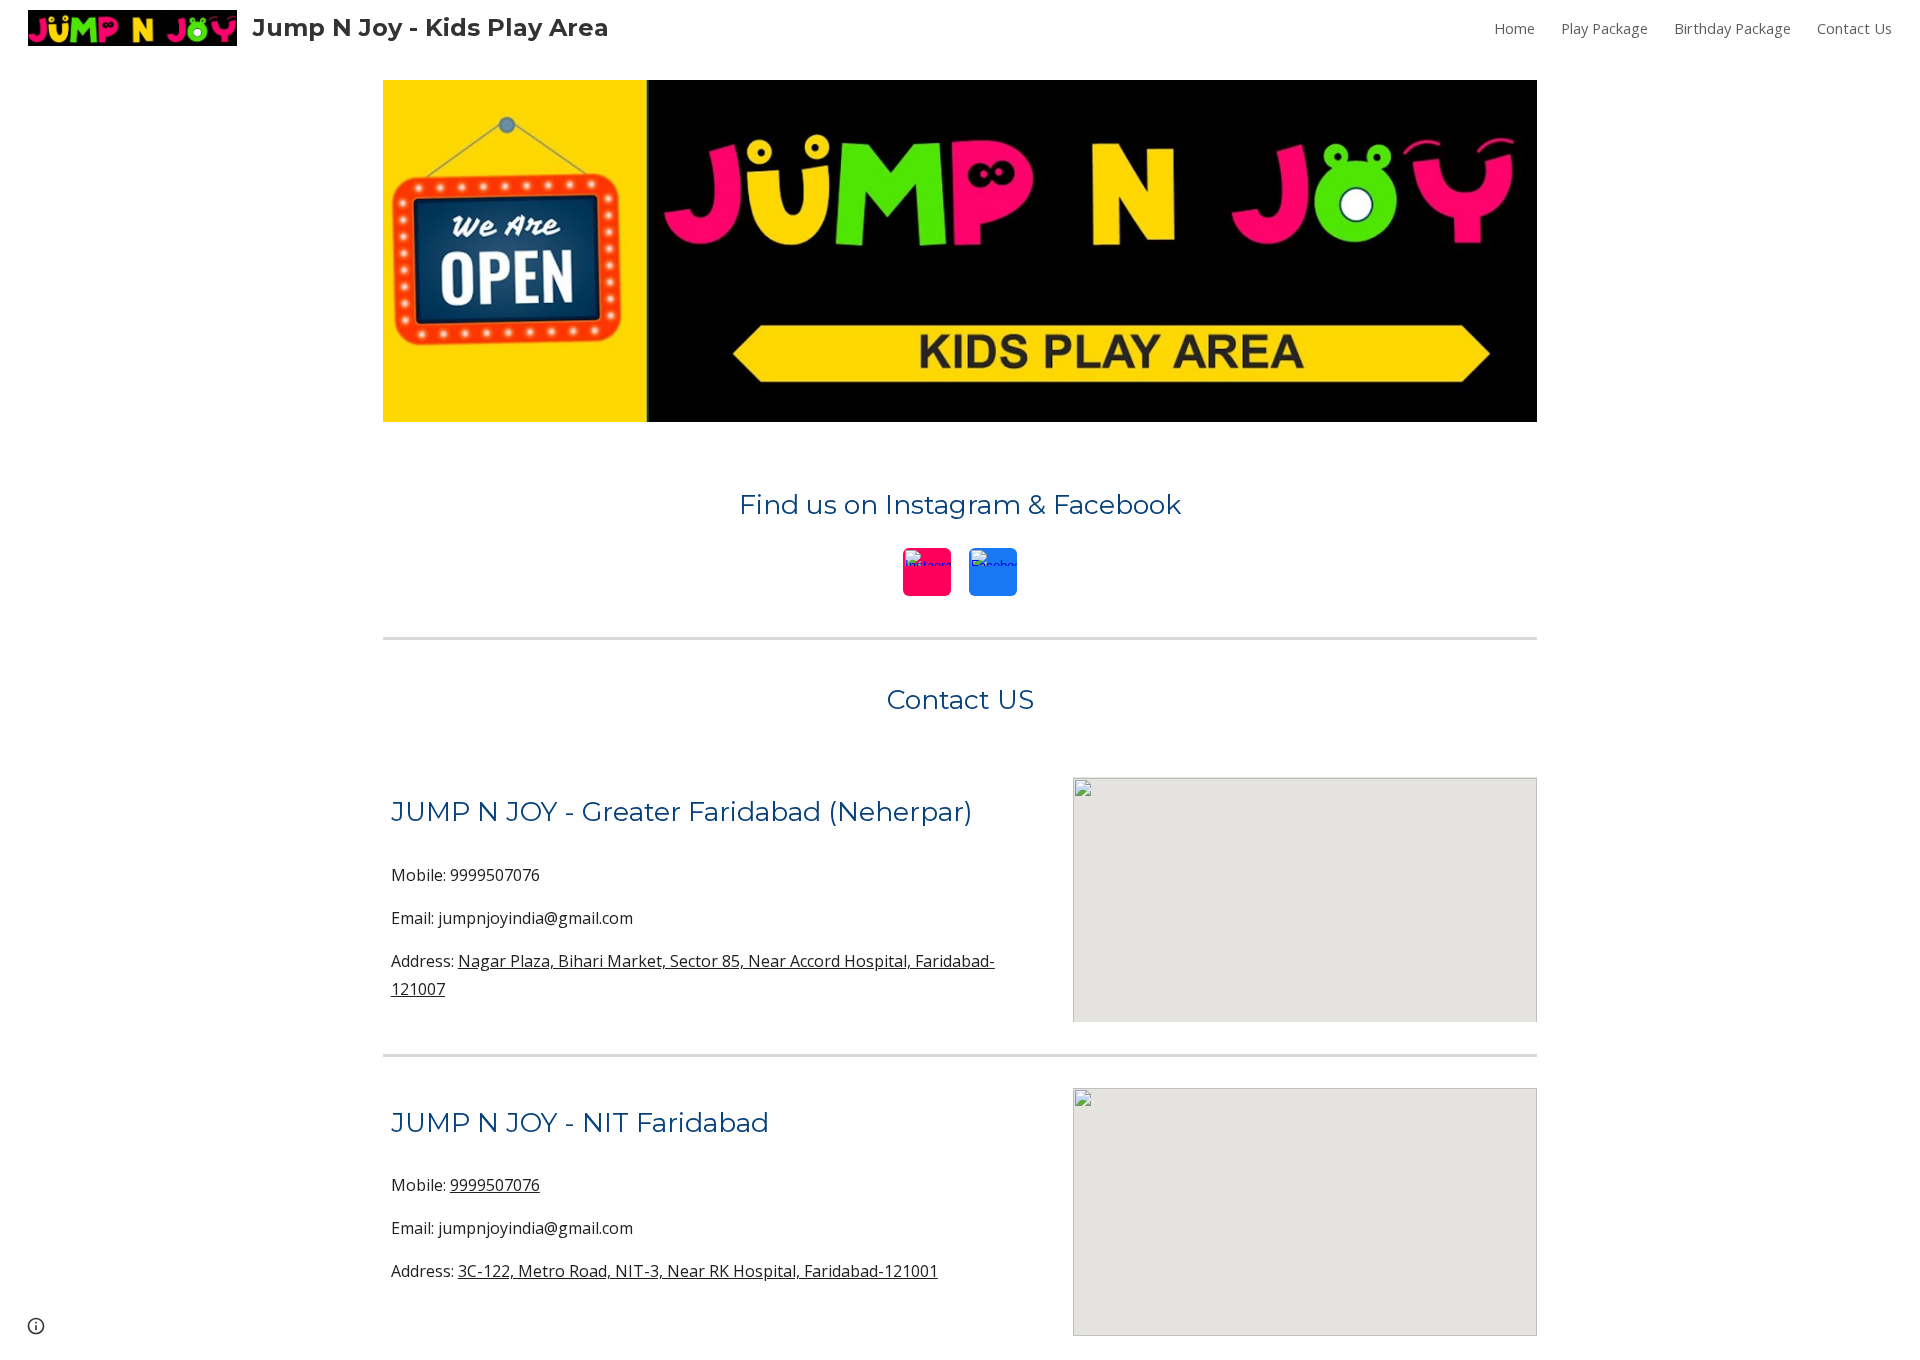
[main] (960, 505)
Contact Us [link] (1854, 28)
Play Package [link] (1604, 28)
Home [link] (1514, 28)
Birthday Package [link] (1732, 28)
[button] (36, 1326)
